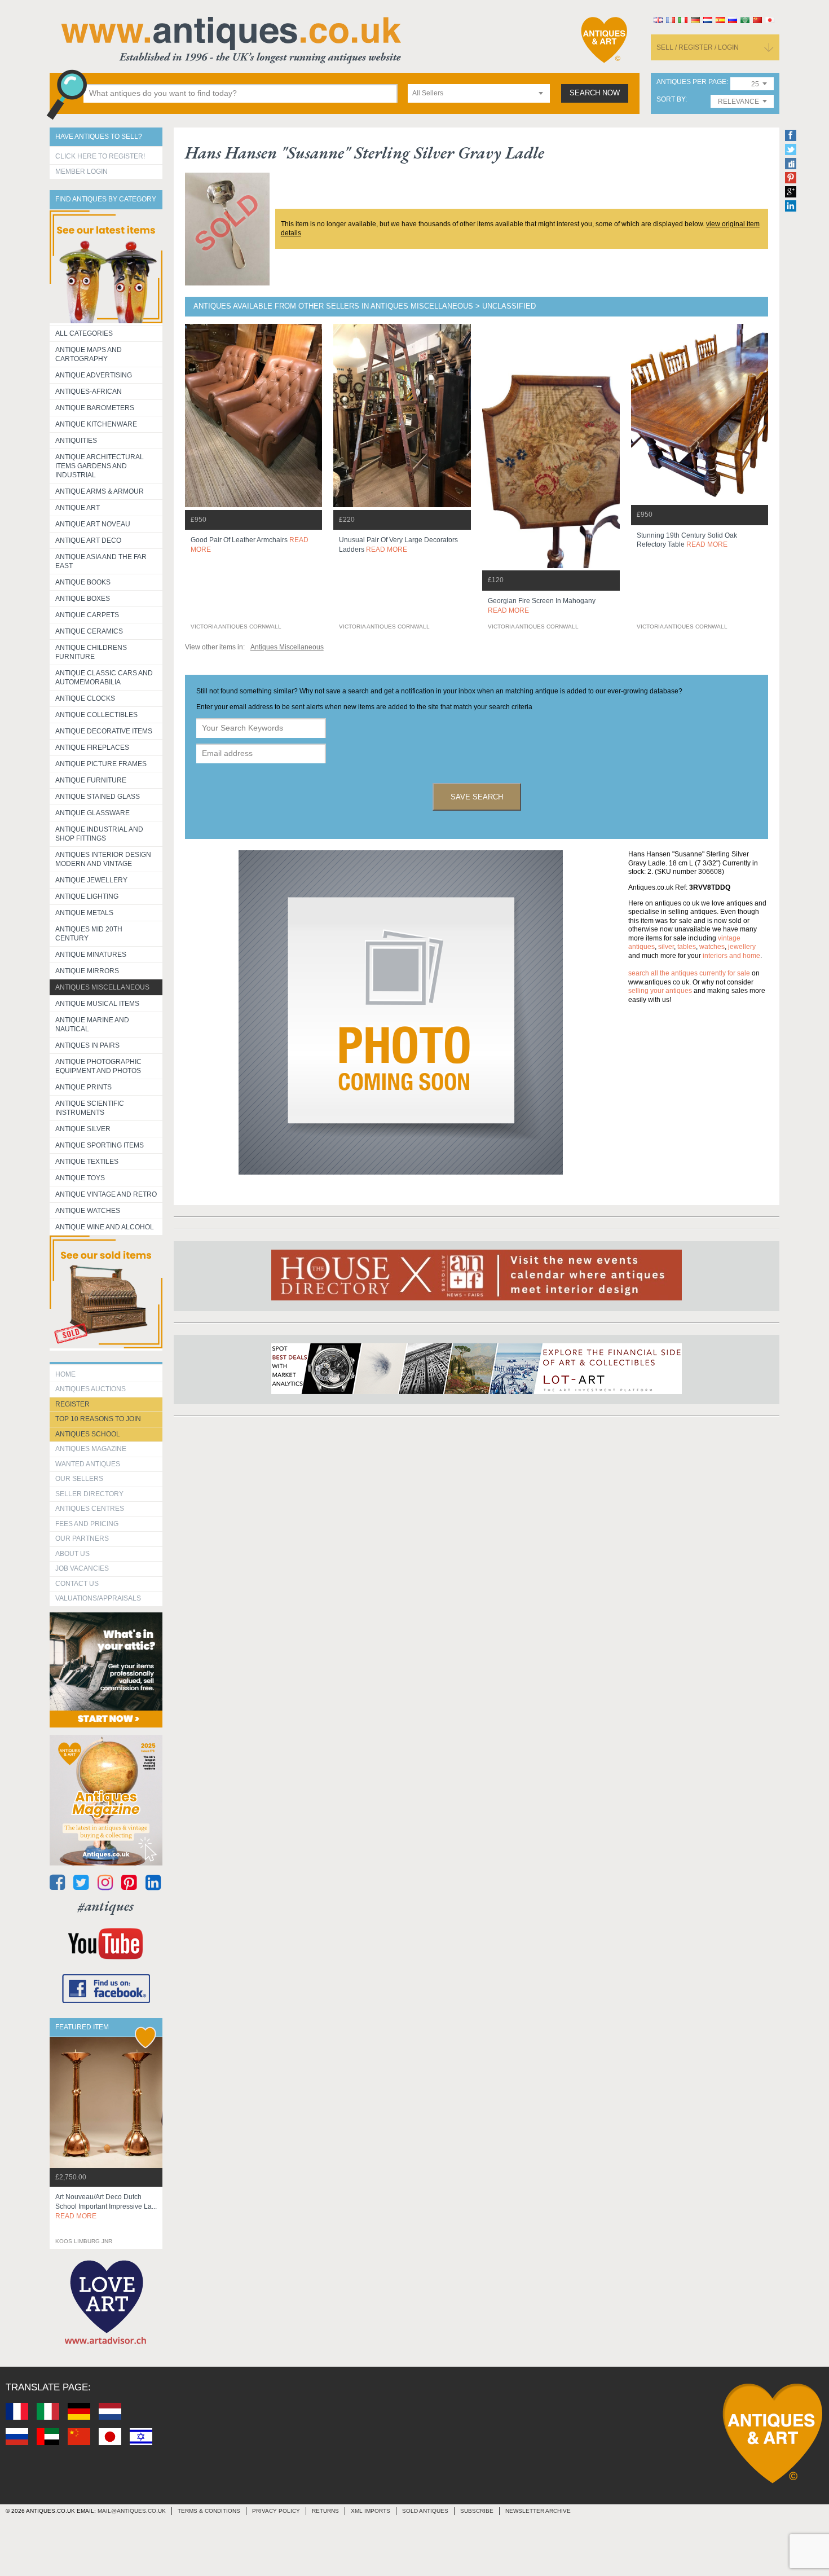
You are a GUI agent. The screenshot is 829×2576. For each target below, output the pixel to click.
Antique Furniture (91, 780)
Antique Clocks (85, 698)
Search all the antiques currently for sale (689, 973)
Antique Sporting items (100, 1145)
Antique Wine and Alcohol (105, 1227)
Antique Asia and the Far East (101, 561)
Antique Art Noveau (93, 524)
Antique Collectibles (96, 715)
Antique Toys (80, 1178)
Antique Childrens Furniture (91, 652)
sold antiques (425, 2511)
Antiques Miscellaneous (102, 987)
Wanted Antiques (88, 1464)
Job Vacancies (82, 1568)
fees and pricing (87, 1524)
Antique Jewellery (91, 880)
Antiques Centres (90, 1509)
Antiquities (76, 441)
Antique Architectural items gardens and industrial (100, 466)
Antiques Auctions (91, 1389)
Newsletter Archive (538, 2511)
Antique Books (83, 582)
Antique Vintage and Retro (106, 1194)
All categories (84, 333)
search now (595, 93)
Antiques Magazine (91, 1449)
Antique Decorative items (104, 731)
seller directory (89, 1494)
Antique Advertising (94, 375)
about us (72, 1554)
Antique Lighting (87, 896)
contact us (77, 1584)
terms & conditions (209, 2511)
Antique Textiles (87, 1162)
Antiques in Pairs (87, 1045)
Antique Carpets (87, 615)
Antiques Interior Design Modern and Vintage (103, 859)
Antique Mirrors (87, 971)
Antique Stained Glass (98, 797)
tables (687, 947)
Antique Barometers (95, 408)
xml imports (371, 2511)
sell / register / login (698, 47)
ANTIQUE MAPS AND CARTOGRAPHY (89, 354)
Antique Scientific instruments (90, 1108)
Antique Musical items (97, 1004)
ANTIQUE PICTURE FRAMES (101, 764)
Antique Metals (84, 913)
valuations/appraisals (98, 1598)
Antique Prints (83, 1087)
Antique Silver (83, 1129)
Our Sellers (79, 1479)
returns (325, 2511)
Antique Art (78, 508)
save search (477, 797)
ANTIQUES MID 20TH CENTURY (89, 934)
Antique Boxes (83, 599)
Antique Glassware (92, 813)
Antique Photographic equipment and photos (98, 1066)
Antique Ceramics (89, 631)
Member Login (81, 172)
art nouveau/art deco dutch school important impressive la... (106, 2206)
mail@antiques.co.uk (132, 2511)
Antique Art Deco (88, 540)
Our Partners (82, 1538)
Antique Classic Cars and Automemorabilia (104, 678)
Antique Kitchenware (96, 424)
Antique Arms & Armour (100, 491)
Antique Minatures (91, 955)
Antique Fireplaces (92, 748)
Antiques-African (89, 392)
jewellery (742, 947)
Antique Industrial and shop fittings (99, 834)
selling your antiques (660, 991)
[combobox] (479, 93)
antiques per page (691, 82)
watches (712, 947)
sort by (671, 100)
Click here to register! (100, 156)
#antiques (106, 1906)
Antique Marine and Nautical (92, 1025)
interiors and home (731, 956)
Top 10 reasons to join (98, 1419)
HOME (65, 1374)
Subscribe (477, 2511)
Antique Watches (88, 1211)
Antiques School (88, 1434)
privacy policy (276, 2511)
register (72, 1404)
